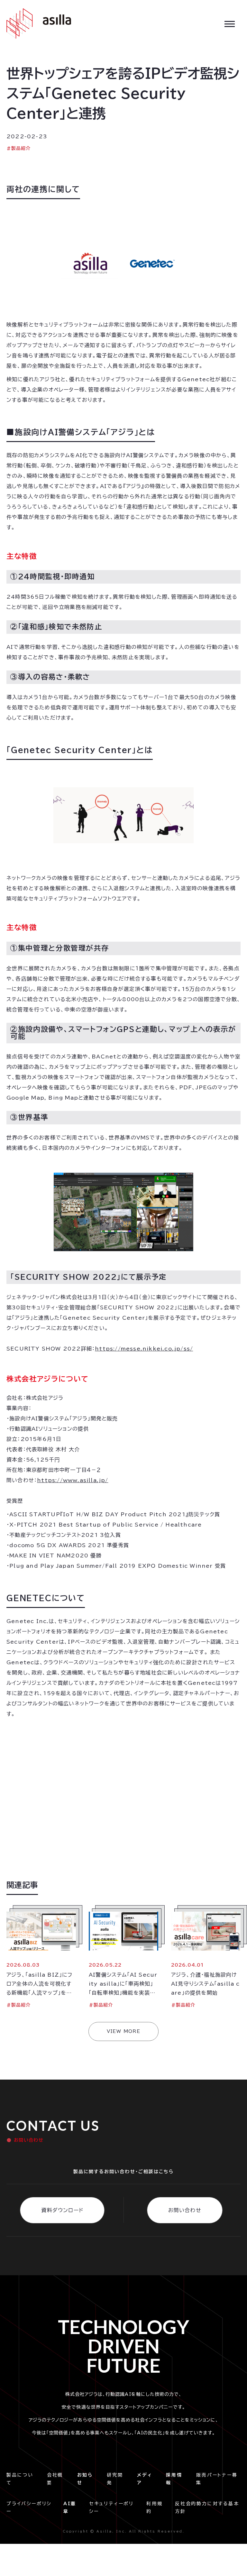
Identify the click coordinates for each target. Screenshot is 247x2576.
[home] (39, 23)
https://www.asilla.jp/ (73, 1480)
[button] (230, 23)
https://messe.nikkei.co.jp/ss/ (144, 1349)
